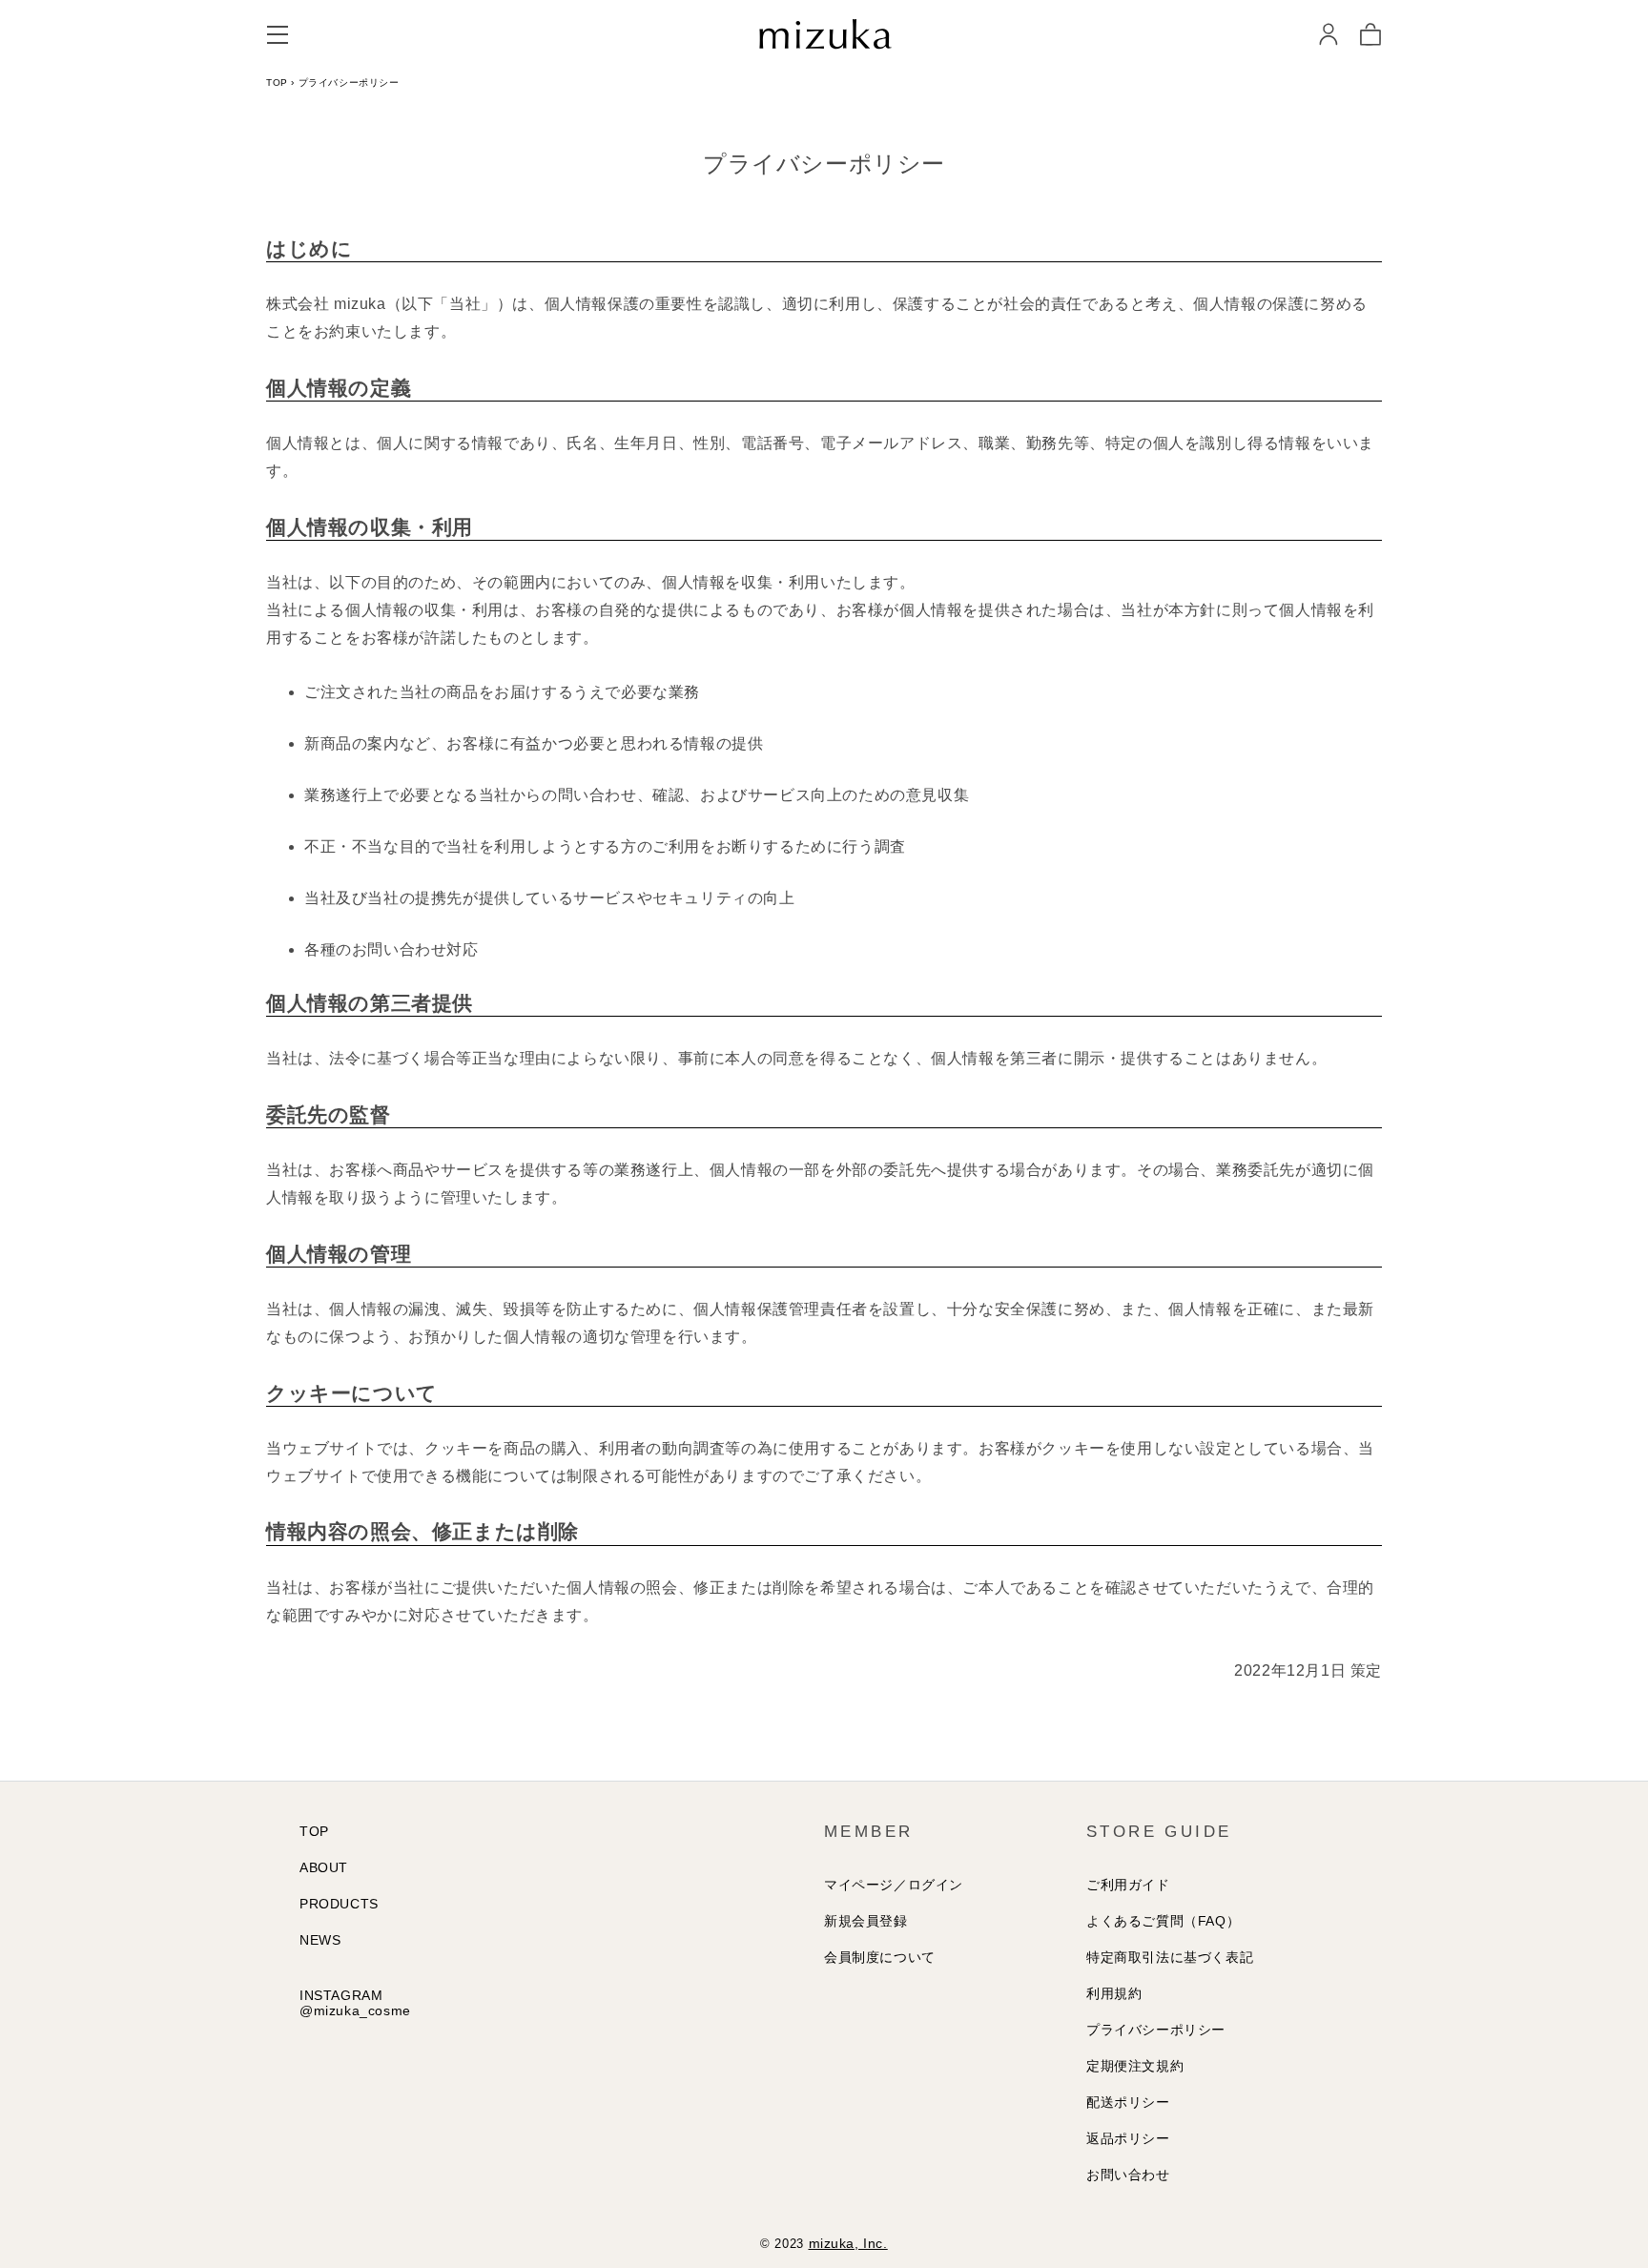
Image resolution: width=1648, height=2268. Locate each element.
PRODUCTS (339, 1904)
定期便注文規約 (1135, 2066)
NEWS (320, 1940)
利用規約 (1114, 1993)
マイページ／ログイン (894, 1885)
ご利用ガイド (1128, 1885)
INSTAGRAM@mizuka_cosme (355, 2003)
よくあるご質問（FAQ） (1163, 1921)
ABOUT (324, 1867)
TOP (277, 82)
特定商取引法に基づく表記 (1170, 1957)
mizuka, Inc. (848, 2243)
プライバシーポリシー (1156, 2030)
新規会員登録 (866, 1921)
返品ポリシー (1128, 2138)
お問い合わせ (1128, 2175)
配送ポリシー (1128, 2102)
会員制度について (880, 1957)
